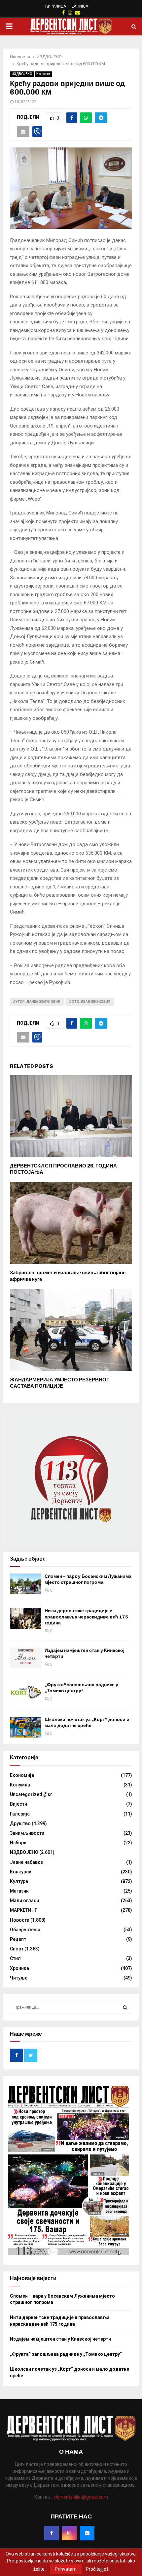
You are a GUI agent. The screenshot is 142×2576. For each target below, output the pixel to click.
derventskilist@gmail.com (81, 2497)
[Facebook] (52, 2533)
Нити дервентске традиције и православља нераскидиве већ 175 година (86, 1617)
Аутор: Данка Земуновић (37, 1002)
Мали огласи (24, 1901)
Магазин (19, 1891)
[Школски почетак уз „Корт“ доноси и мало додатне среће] (26, 1727)
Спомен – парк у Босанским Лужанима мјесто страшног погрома (88, 1579)
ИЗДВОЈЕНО (22, 74)
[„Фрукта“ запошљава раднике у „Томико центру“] (26, 1692)
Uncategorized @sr (31, 1794)
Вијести (18, 1804)
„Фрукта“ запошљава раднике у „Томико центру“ (81, 1688)
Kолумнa (20, 1785)
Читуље (19, 1978)
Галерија (20, 1814)
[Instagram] (69, 2533)
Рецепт (18, 1939)
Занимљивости (27, 1833)
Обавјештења (25, 1930)
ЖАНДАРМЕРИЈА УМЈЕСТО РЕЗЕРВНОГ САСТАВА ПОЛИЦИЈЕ (60, 1383)
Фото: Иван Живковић (90, 1002)
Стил (15, 1958)
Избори (18, 1843)
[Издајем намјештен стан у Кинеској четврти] (26, 1658)
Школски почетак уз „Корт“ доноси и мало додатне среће (87, 1722)
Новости (43, 74)
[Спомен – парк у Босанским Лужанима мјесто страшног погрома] (26, 1584)
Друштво (20, 1823)
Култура (19, 1881)
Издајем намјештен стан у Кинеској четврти (60, 2339)
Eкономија (22, 1775)
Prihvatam (66, 2569)
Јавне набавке (26, 1862)
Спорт (17, 1949)
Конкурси (21, 1872)
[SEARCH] (125, 2007)
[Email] (87, 2533)
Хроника (19, 1968)
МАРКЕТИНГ (24, 1910)
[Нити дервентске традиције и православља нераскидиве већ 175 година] (26, 1618)
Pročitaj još (97, 2569)
